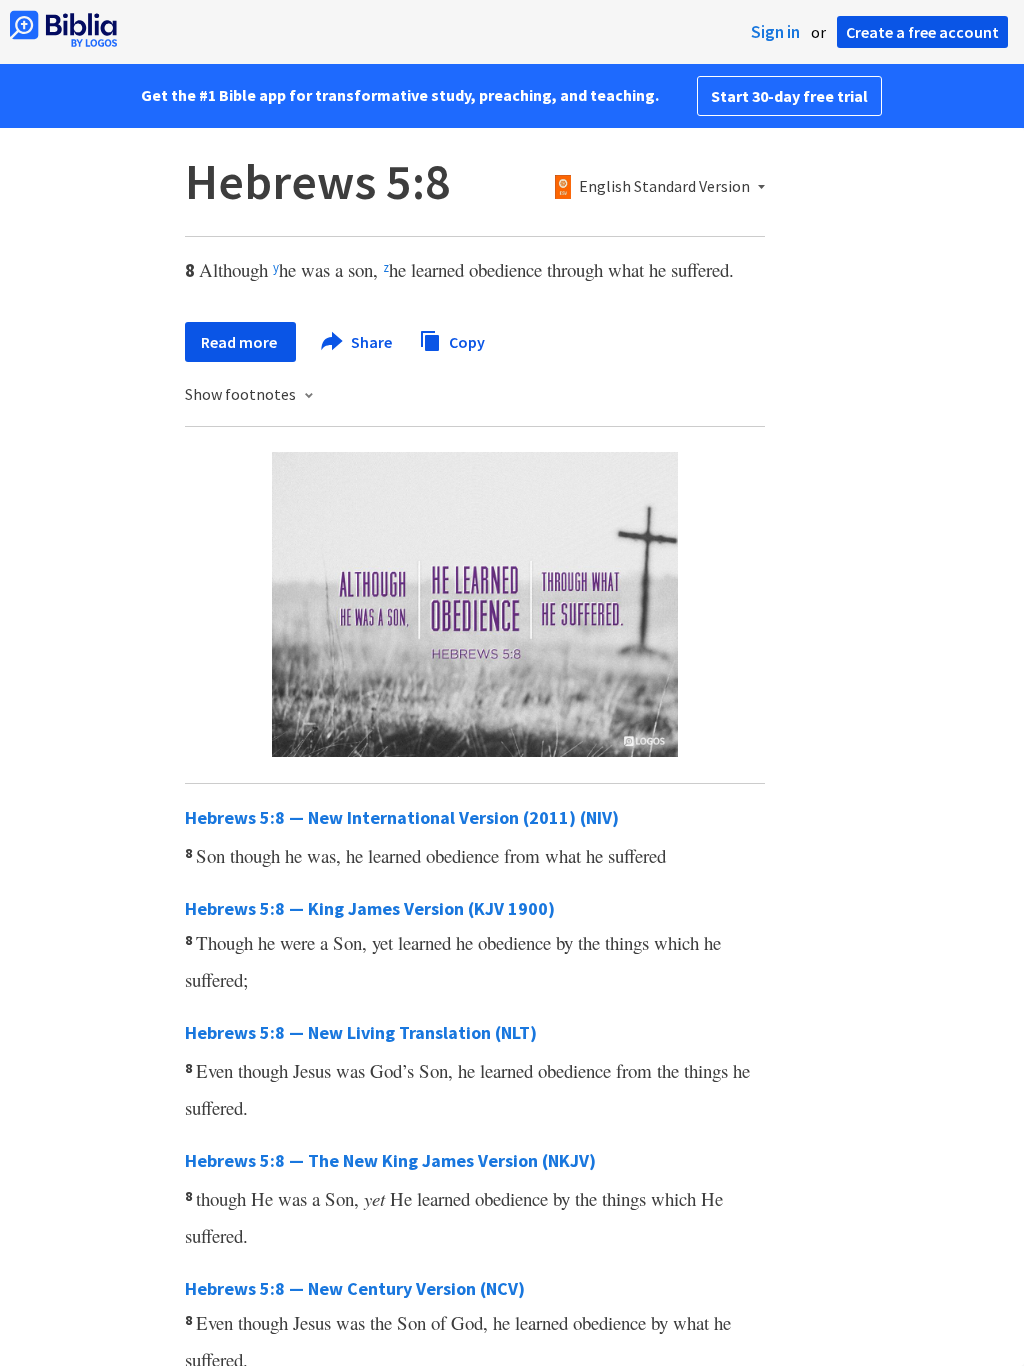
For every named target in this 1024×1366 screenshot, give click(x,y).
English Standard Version (664, 187)
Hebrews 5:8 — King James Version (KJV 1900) (370, 908)
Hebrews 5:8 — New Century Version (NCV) (355, 1288)
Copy (465, 341)
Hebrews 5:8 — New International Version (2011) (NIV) (402, 817)
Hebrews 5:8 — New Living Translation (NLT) (361, 1032)
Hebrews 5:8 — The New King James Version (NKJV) (390, 1160)
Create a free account (922, 32)
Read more (240, 342)
